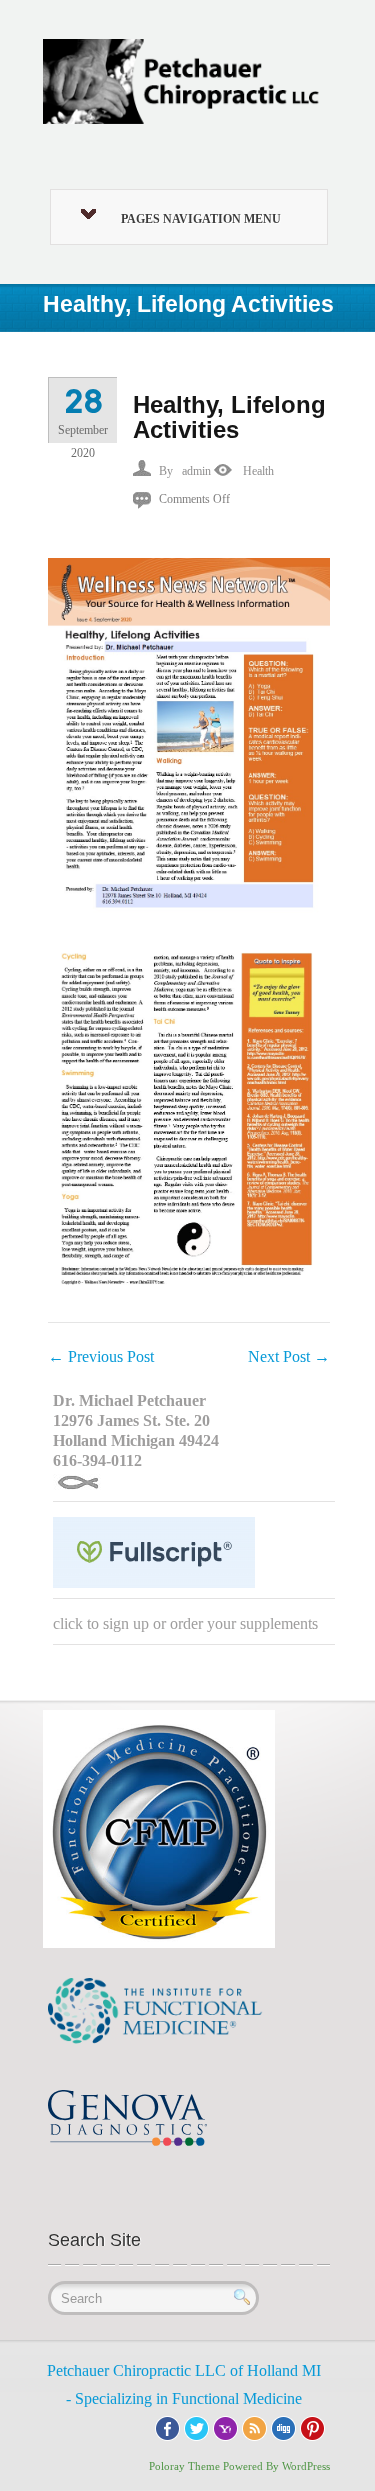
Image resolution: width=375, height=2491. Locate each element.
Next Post (289, 1356)
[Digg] (283, 2426)
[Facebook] (167, 2426)
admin (196, 471)
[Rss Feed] (254, 2426)
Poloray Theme (184, 2466)
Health (258, 471)
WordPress (306, 2466)
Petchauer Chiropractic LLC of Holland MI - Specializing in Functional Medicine (184, 2384)
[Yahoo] (225, 2426)
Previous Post (101, 1356)
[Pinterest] (312, 2426)
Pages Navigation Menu (201, 219)
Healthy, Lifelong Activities (229, 417)
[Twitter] (196, 2426)
